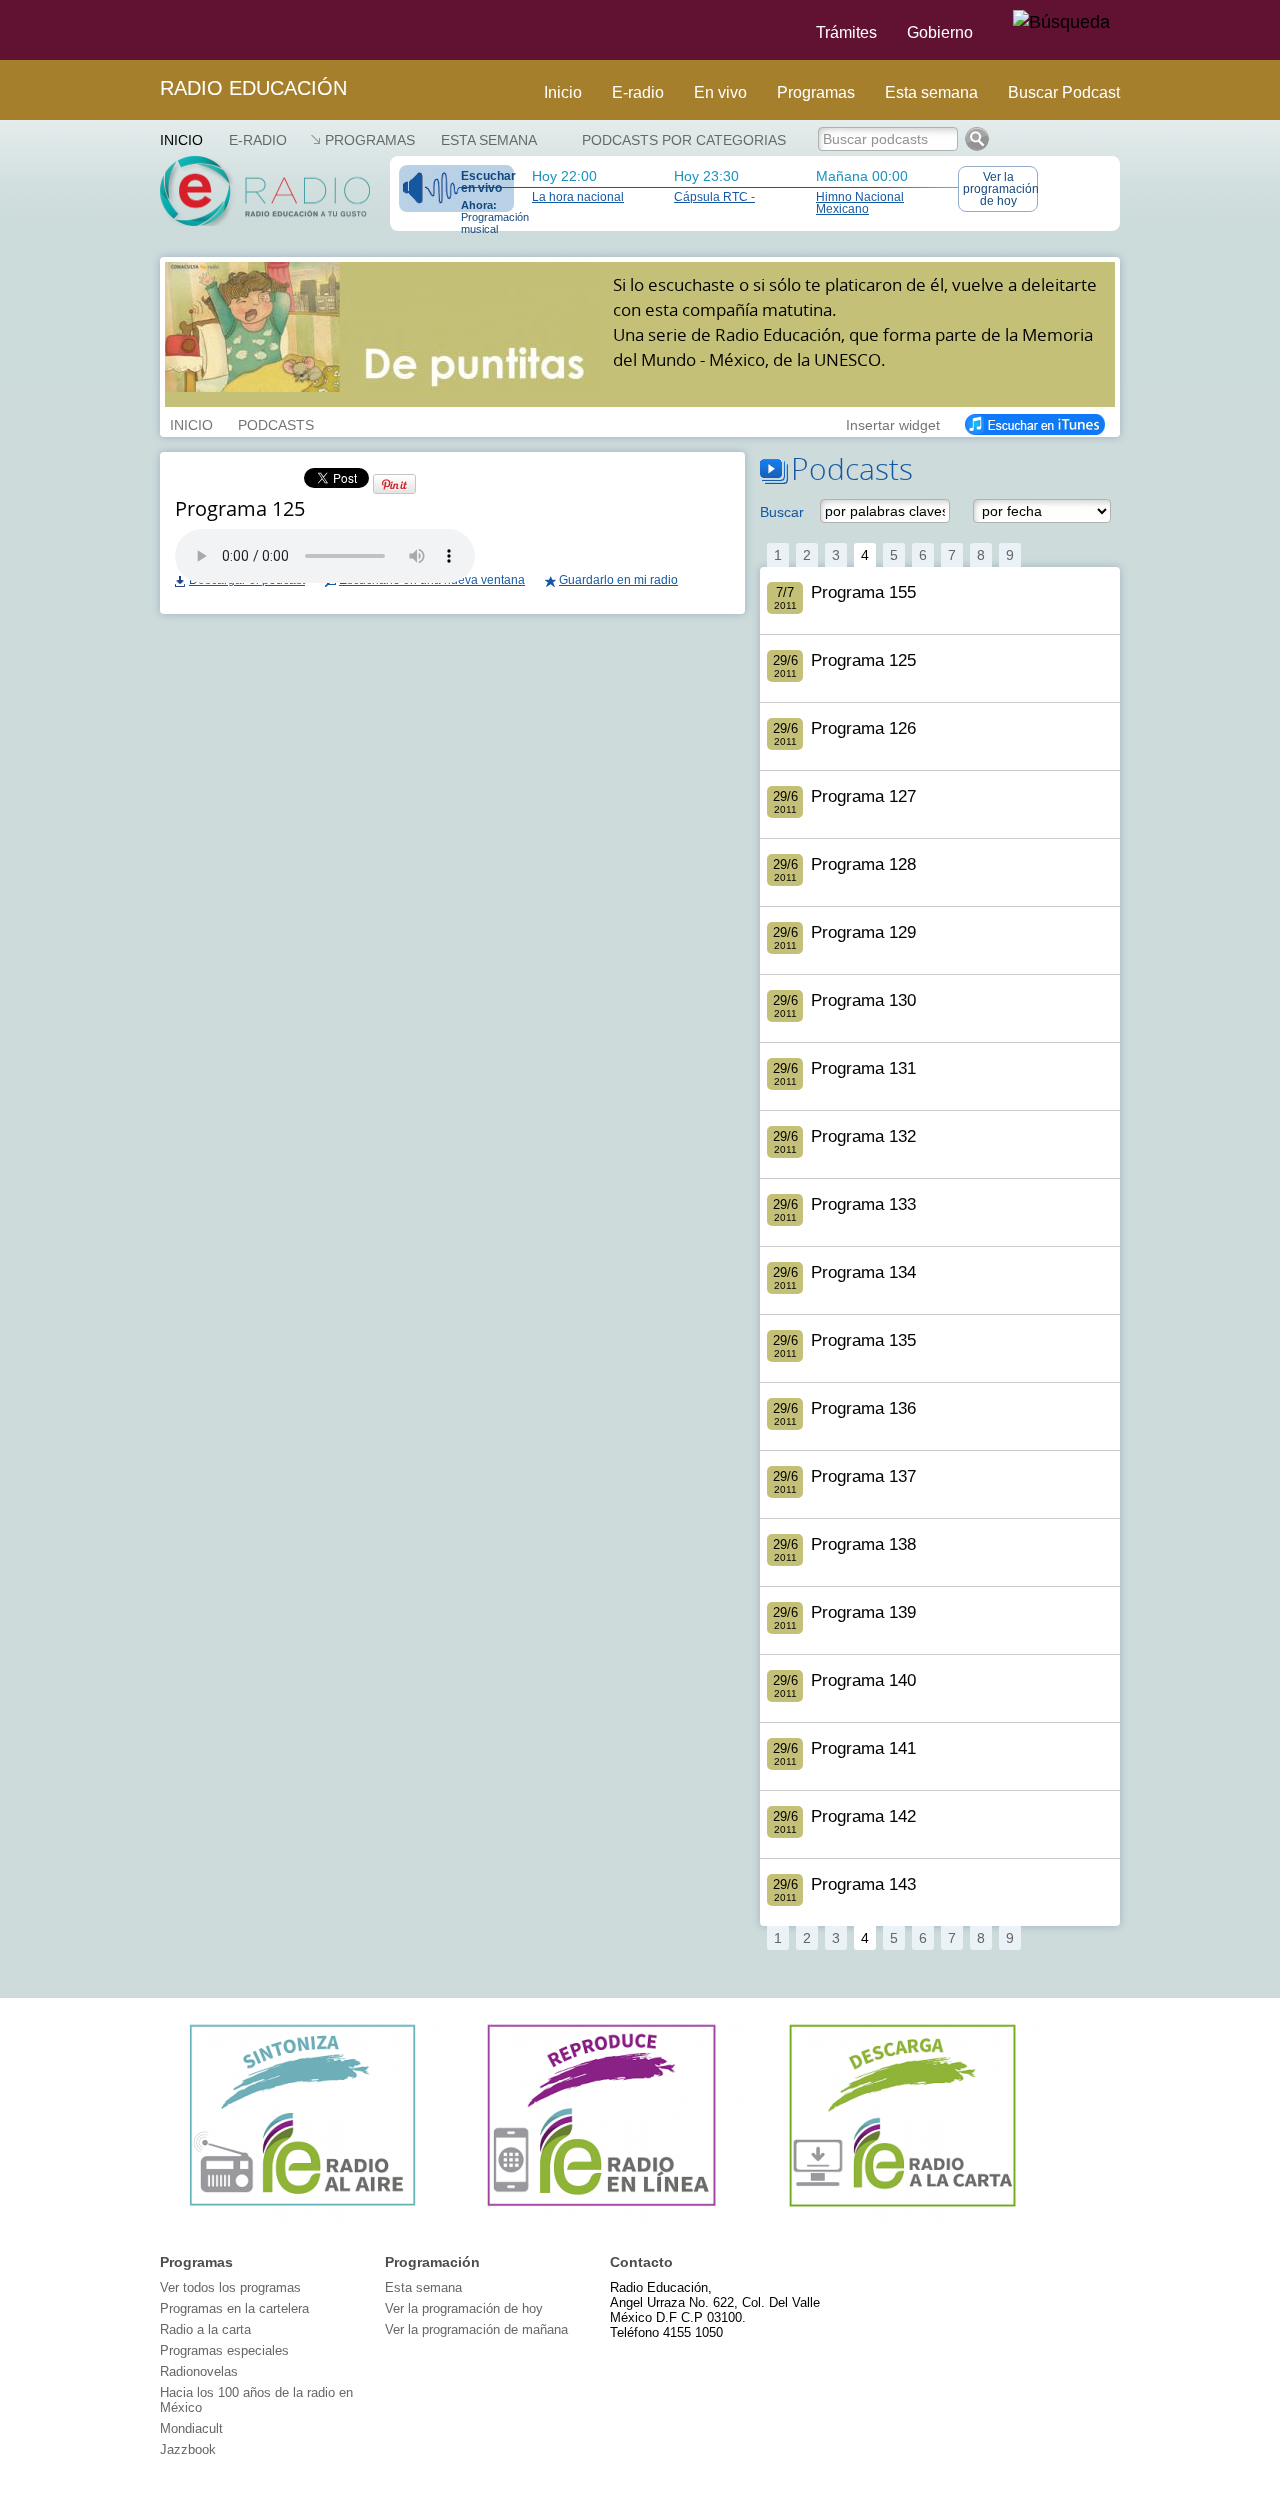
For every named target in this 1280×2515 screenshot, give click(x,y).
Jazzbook (188, 2449)
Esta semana (931, 92)
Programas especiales (224, 2350)
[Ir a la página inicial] (148, 30)
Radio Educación (253, 88)
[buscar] (1061, 23)
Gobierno (940, 32)
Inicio (563, 92)
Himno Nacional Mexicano (860, 203)
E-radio (638, 92)
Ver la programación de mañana (476, 2329)
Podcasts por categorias (684, 140)
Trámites (846, 32)
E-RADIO (258, 140)
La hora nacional (578, 197)
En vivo (720, 92)
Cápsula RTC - (714, 197)
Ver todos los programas (230, 2287)
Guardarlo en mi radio (618, 580)
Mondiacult (191, 2428)
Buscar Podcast (1064, 92)
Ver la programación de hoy (1000, 189)
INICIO (191, 423)
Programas (816, 92)
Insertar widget (893, 423)
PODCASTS (276, 423)
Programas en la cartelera (234, 2308)
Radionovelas (199, 2371)
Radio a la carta (205, 2329)
